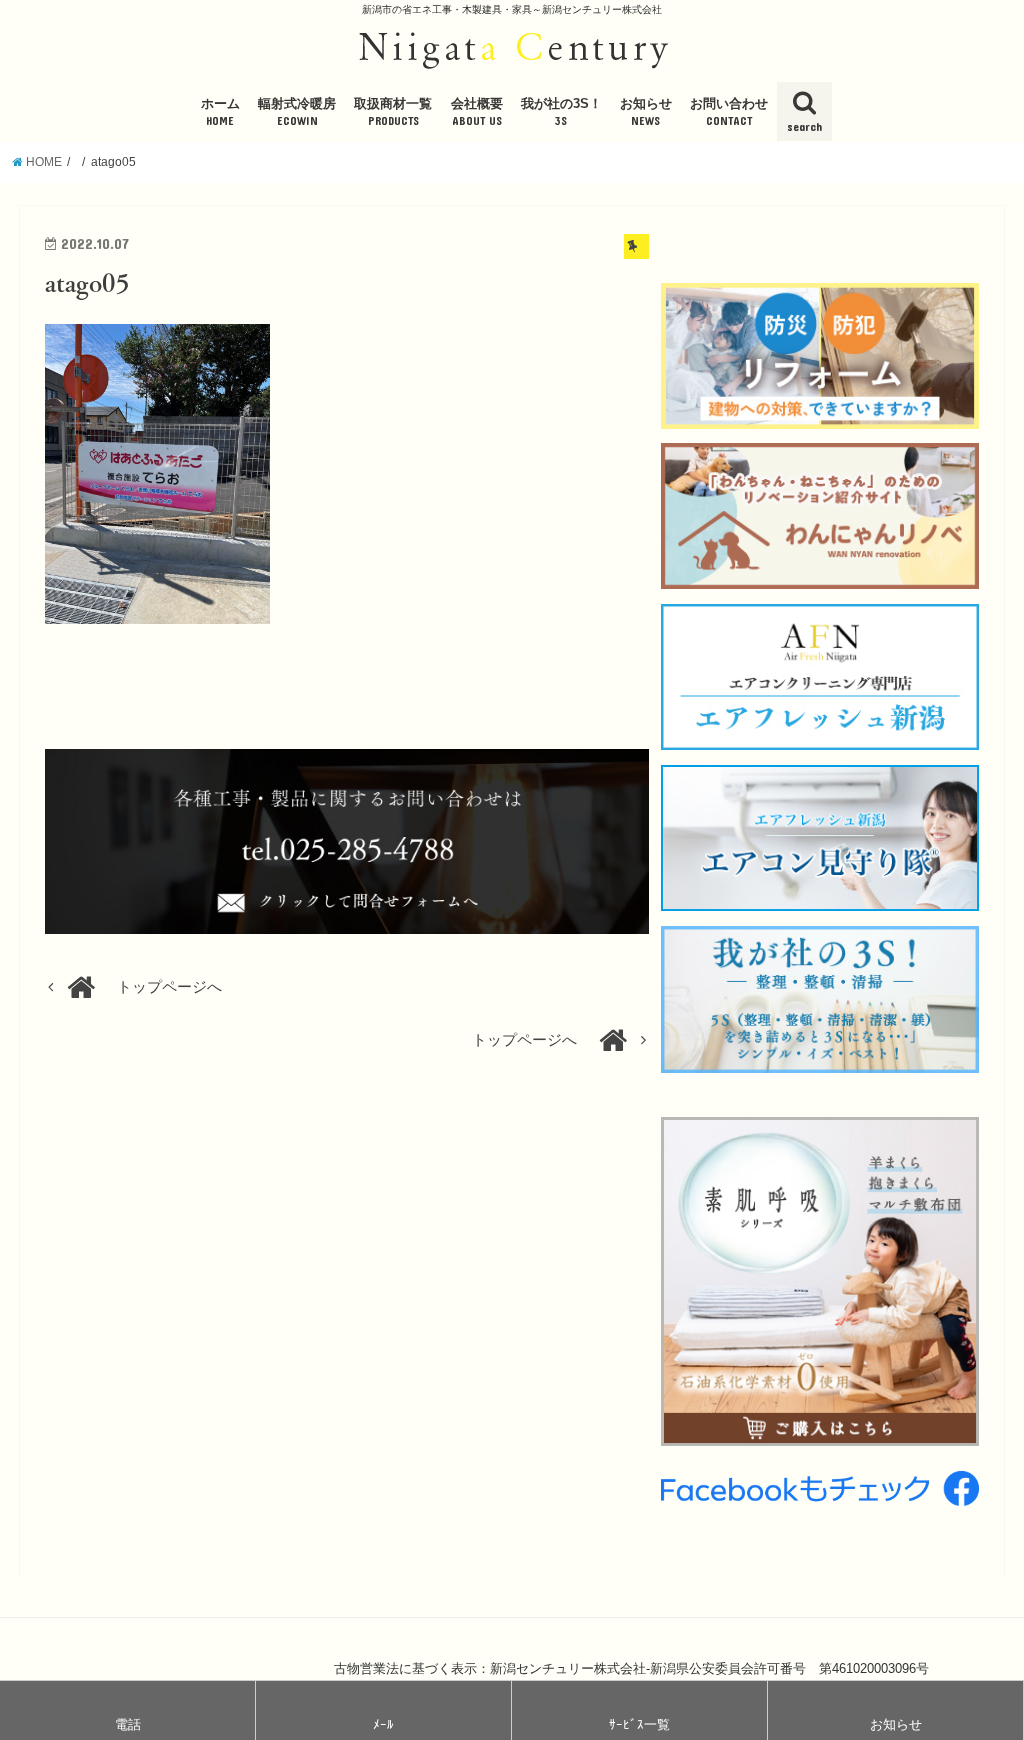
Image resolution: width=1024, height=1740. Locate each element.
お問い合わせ (729, 112)
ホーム (220, 112)
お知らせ (646, 112)
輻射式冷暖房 (297, 112)
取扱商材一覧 (393, 112)
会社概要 (477, 112)
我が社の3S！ (561, 112)
